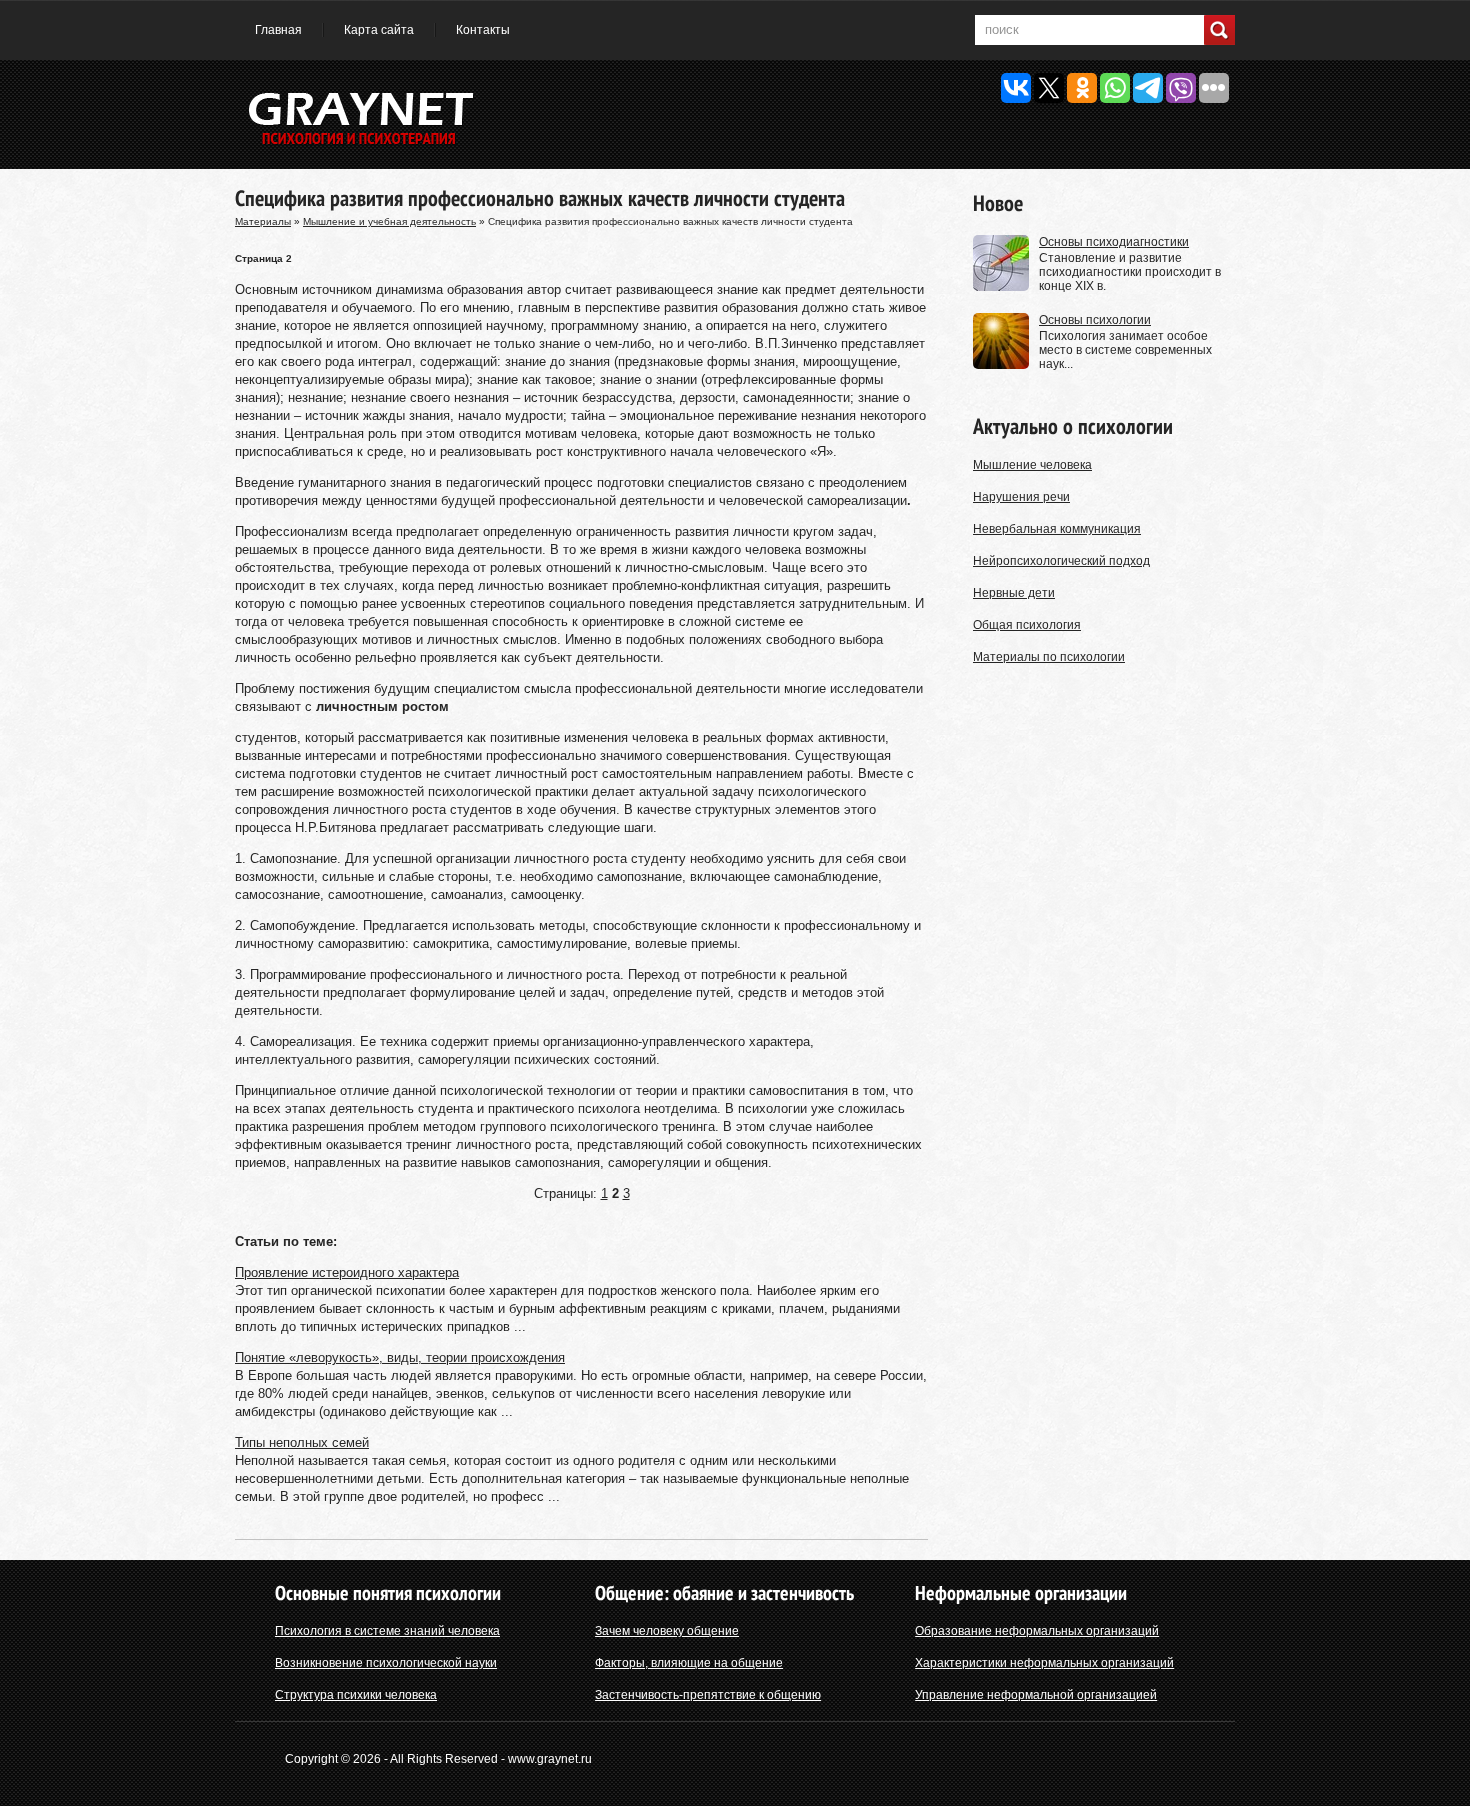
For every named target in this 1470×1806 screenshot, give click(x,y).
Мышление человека (1032, 465)
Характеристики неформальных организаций (1044, 1663)
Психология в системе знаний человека (387, 1631)
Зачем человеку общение (667, 1631)
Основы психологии (1095, 320)
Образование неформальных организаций (1037, 1631)
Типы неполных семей (302, 1442)
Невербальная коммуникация (1057, 529)
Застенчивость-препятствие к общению (708, 1695)
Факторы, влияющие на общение (689, 1663)
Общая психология (1027, 625)
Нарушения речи (1021, 497)
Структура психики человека (356, 1695)
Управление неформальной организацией (1036, 1695)
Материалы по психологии (1049, 657)
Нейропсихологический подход (1061, 561)
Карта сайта (379, 30)
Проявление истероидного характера (347, 1272)
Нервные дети (1014, 593)
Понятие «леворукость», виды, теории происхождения (400, 1357)
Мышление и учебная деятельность (389, 221)
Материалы (263, 221)
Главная (278, 30)
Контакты (483, 30)
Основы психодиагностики (1114, 242)
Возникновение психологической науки (386, 1663)
